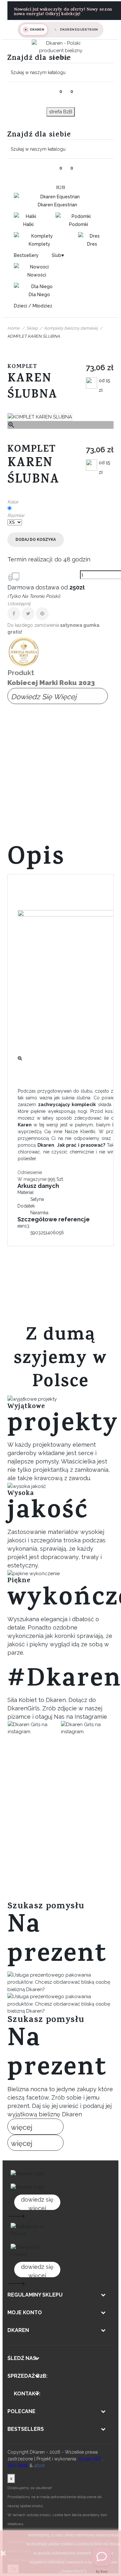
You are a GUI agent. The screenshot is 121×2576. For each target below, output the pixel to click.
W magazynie (32, 1179)
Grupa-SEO (90, 2459)
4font (39, 2466)
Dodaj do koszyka (36, 540)
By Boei (102, 2571)
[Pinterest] (42, 614)
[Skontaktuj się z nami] (102, 2557)
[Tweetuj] (28, 614)
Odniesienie (30, 1172)
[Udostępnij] (14, 614)
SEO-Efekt (18, 2466)
